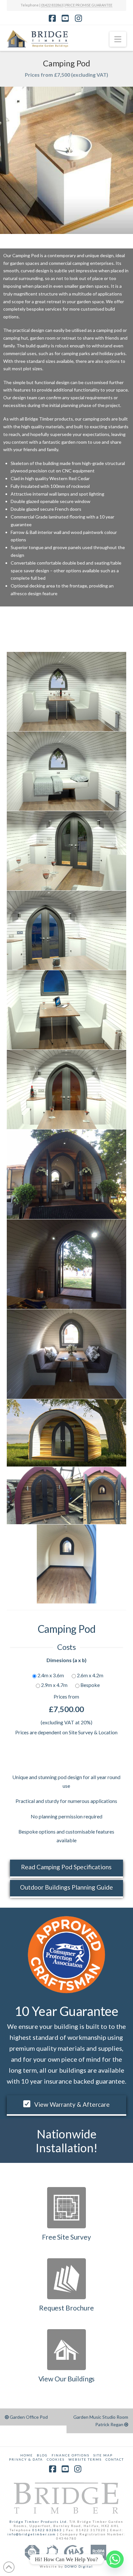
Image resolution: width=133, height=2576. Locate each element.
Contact (115, 2459)
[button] (118, 39)
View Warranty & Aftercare (72, 2104)
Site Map (103, 2455)
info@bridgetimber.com (32, 2534)
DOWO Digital (79, 2566)
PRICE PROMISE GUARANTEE (89, 5)
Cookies (56, 2459)
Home (27, 2455)
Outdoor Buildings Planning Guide (66, 1887)
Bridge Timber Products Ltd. (39, 2522)
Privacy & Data (26, 2459)
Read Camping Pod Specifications (66, 1867)
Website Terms (85, 2459)
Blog (42, 2455)
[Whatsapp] (115, 2559)
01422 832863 (52, 5)
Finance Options (71, 2455)
